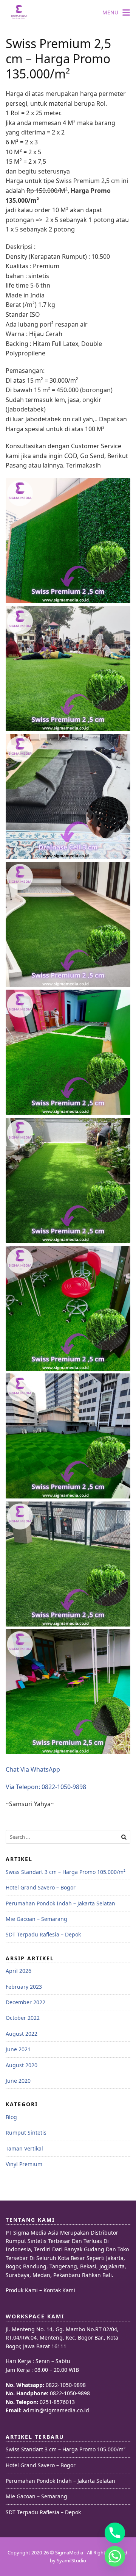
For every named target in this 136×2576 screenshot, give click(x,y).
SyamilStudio (71, 2560)
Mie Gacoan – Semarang (36, 1919)
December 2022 (25, 2002)
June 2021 (18, 2049)
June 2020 (18, 2081)
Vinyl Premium (24, 2164)
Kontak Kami (59, 2290)
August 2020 (22, 2065)
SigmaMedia (69, 2553)
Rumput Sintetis (26, 2133)
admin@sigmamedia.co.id (56, 2410)
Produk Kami (22, 2290)
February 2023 (24, 1987)
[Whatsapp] (115, 2556)
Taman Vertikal (24, 2148)
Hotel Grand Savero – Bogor (41, 1887)
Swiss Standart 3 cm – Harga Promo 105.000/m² (66, 1872)
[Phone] (115, 2533)
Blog (11, 2117)
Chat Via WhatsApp (33, 1769)
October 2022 (23, 2018)
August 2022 (22, 2034)
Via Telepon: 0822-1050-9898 (46, 1787)
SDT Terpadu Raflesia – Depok (43, 1934)
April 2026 (19, 1971)
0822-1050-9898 (66, 2385)
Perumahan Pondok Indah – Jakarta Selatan (60, 1903)
